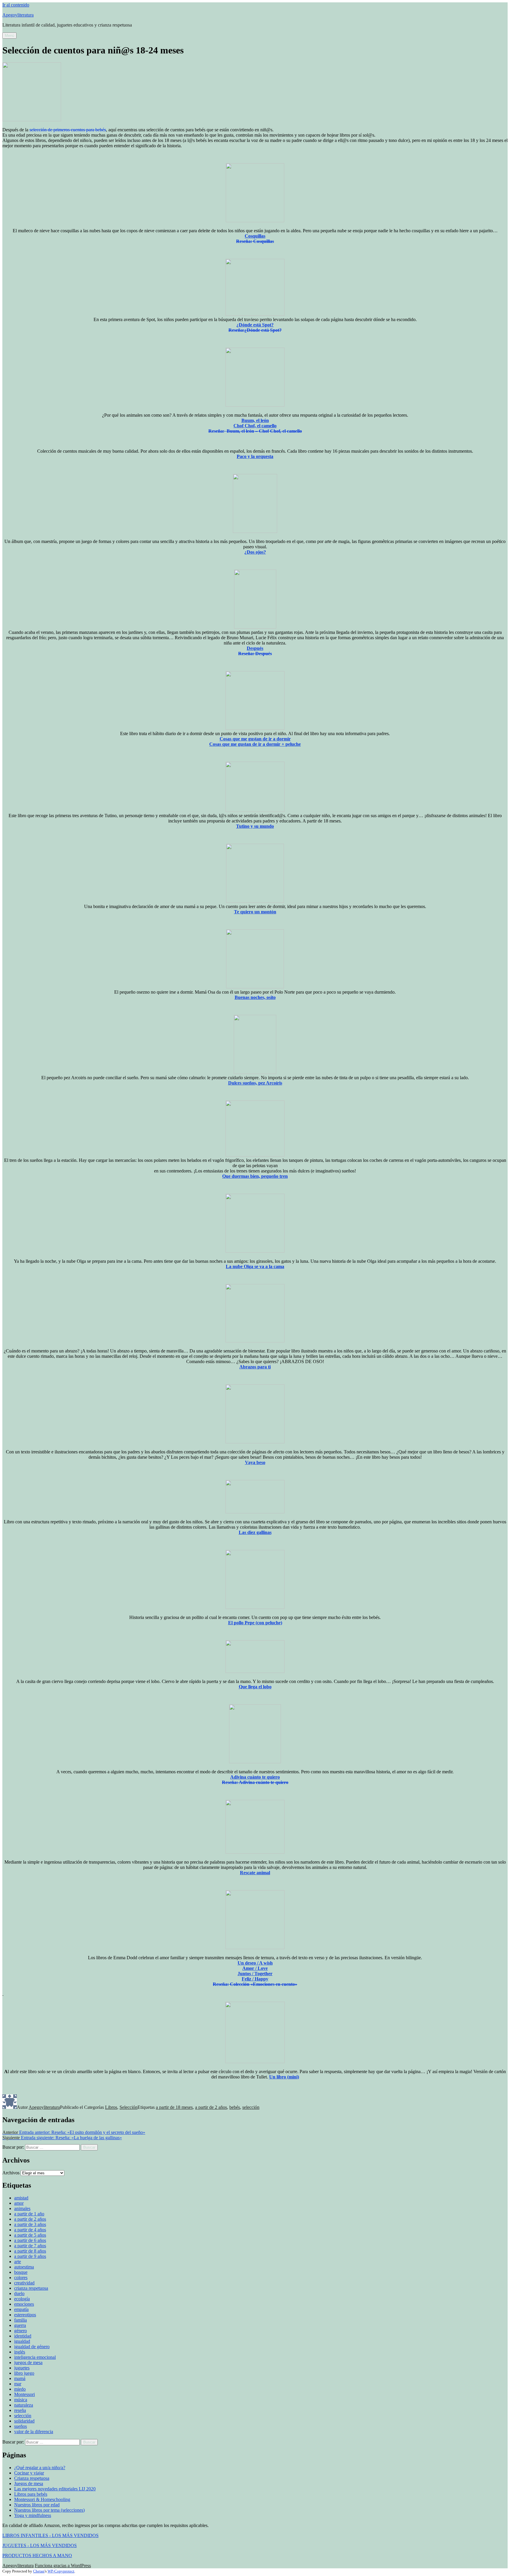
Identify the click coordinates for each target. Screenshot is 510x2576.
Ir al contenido (16, 5)
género (21, 2331)
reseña (20, 2410)
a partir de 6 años (30, 2240)
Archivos (11, 2173)
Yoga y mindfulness (33, 2515)
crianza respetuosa (31, 2288)
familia (21, 2320)
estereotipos (25, 2315)
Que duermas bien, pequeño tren (255, 1176)
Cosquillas (255, 236)
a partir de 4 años (30, 2230)
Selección (129, 2107)
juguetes (22, 2368)
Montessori (24, 2394)
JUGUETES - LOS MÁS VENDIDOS (40, 2545)
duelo (19, 2293)
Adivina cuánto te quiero (255, 1777)
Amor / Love (255, 1968)
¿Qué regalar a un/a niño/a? (40, 2468)
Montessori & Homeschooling (42, 2499)
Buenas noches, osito (255, 997)
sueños (21, 2426)
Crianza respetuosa (32, 2478)
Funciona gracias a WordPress (63, 2566)
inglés (20, 2352)
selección (251, 2107)
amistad (21, 2198)
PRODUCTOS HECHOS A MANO (37, 2555)
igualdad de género (32, 2347)
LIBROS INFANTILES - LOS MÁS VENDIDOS (50, 2535)
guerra (20, 2325)
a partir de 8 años (30, 2251)
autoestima (24, 2267)
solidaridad (24, 2421)
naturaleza (24, 2405)
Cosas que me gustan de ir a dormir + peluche (255, 744)
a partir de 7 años (30, 2246)
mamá (20, 2378)
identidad (23, 2336)
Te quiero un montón (255, 912)
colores (21, 2277)
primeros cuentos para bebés (80, 130)
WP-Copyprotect (61, 2571)
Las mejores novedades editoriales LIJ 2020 (55, 2489)
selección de (41, 130)
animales (22, 2208)
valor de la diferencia (34, 2432)
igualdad (22, 2341)
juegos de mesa (28, 2362)
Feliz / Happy (255, 1979)
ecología (22, 2299)
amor (19, 2203)
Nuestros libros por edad (37, 2505)
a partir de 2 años (211, 2107)
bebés (235, 2107)
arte (18, 2262)
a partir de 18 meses (174, 2107)
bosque (21, 2272)
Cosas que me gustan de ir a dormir (255, 739)
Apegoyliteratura (18, 15)
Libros (111, 2107)
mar (18, 2384)
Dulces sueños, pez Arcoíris (255, 1083)
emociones (24, 2304)
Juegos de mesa (29, 2483)
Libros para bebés (31, 2494)
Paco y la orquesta (255, 456)
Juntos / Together (255, 1974)
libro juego (24, 2373)
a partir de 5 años (30, 2235)
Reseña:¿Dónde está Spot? (255, 330)
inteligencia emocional (35, 2357)
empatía (21, 2309)
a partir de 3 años (30, 2224)
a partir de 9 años (30, 2256)
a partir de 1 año (29, 2214)
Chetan (39, 2571)
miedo (20, 2389)
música (21, 2400)
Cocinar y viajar (29, 2473)
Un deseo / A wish (255, 1963)
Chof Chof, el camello (255, 426)
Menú (9, 36)
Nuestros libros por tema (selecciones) (49, 2510)
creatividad (24, 2283)
